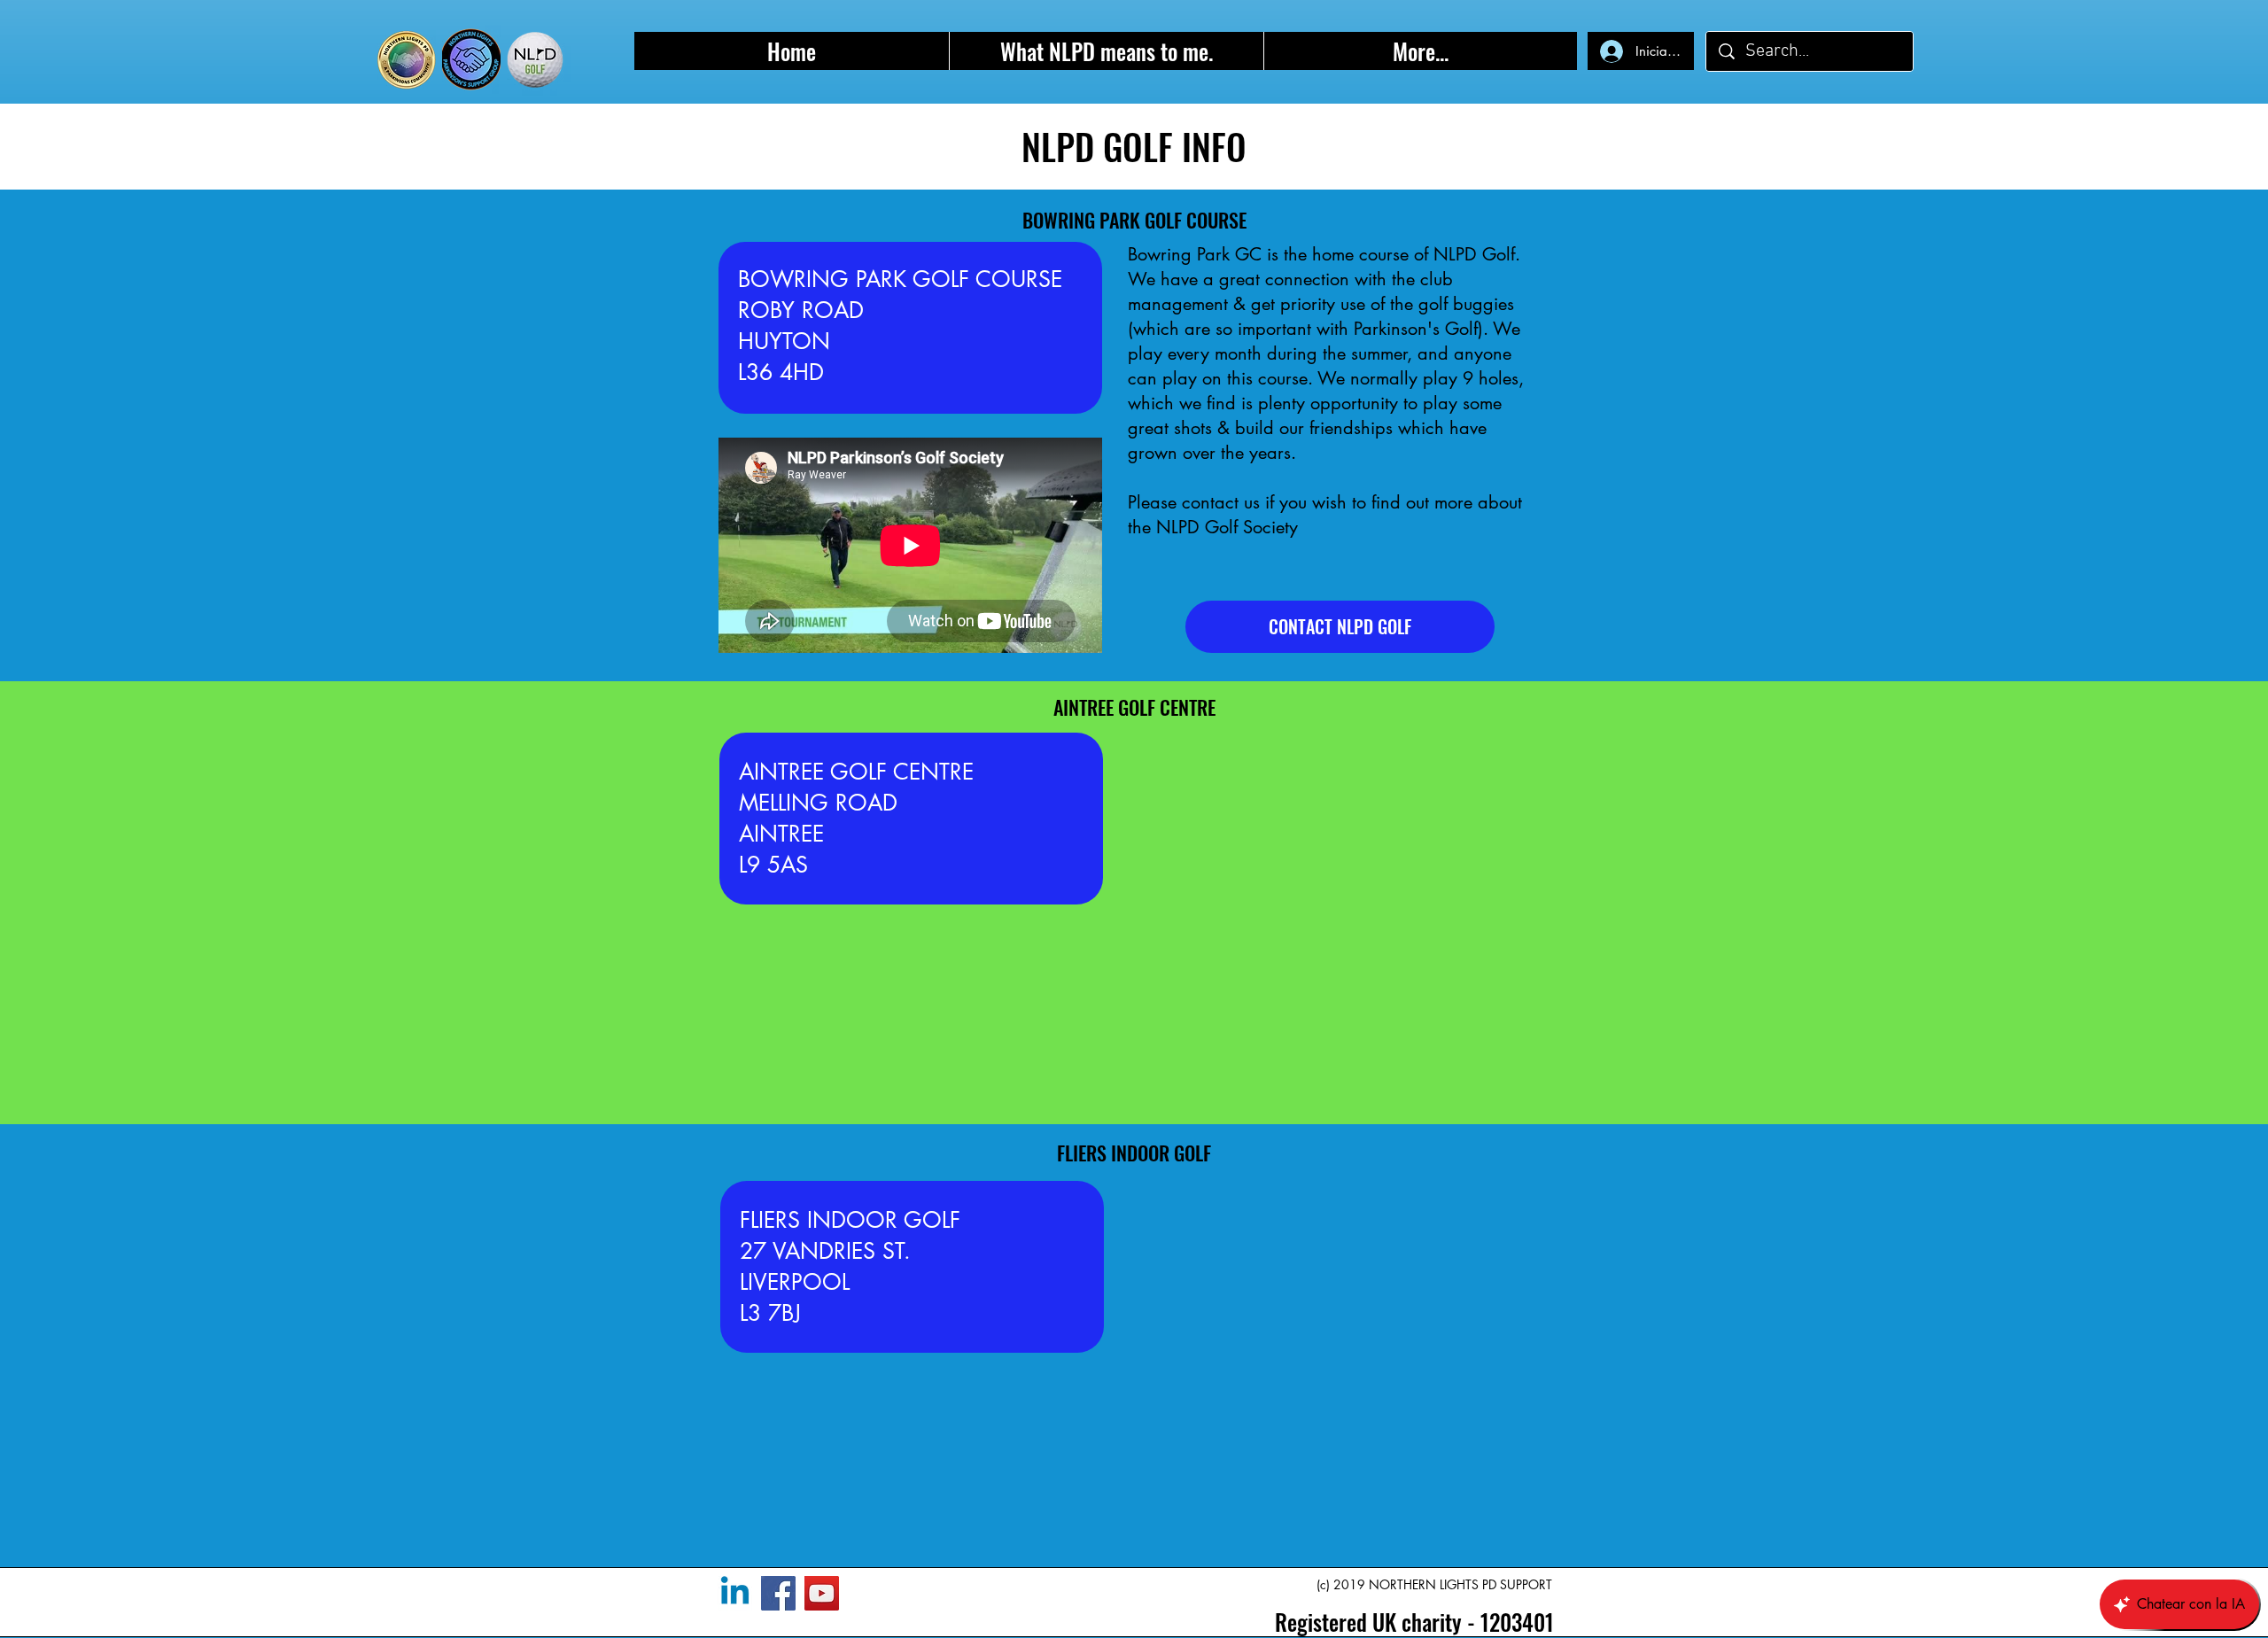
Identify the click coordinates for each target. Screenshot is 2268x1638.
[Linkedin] (735, 1593)
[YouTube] (822, 1593)
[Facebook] (778, 1593)
